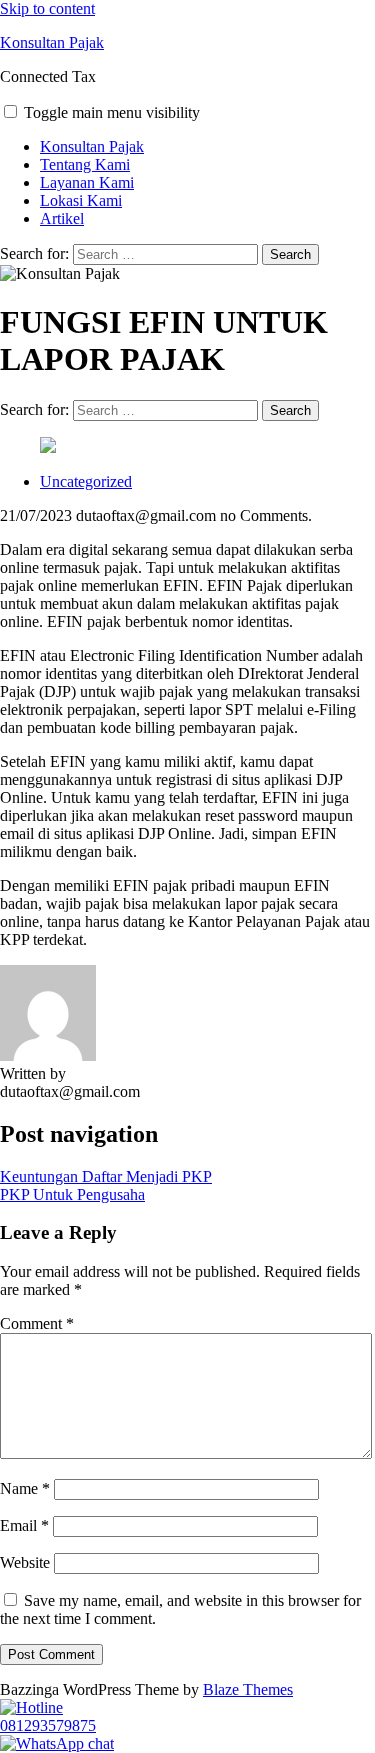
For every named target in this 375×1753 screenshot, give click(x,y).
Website (25, 1562)
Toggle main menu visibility (112, 112)
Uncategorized (86, 481)
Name (25, 1488)
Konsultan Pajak (52, 42)
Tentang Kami (85, 164)
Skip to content (47, 8)
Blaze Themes (248, 1689)
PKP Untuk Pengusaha (72, 1194)
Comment (37, 1323)
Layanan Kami (87, 182)
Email (24, 1525)
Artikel (62, 218)
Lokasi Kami (81, 200)
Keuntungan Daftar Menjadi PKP (106, 1176)
